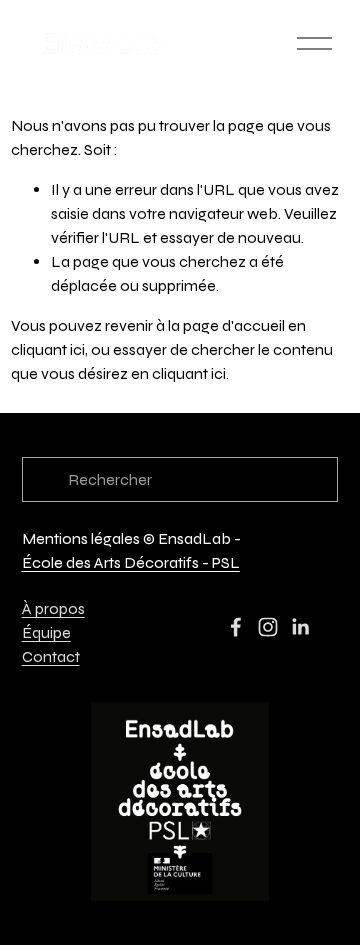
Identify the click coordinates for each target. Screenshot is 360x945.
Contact (51, 656)
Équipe (46, 632)
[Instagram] (268, 627)
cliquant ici (48, 349)
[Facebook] (236, 627)
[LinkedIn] (300, 627)
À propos (53, 608)
